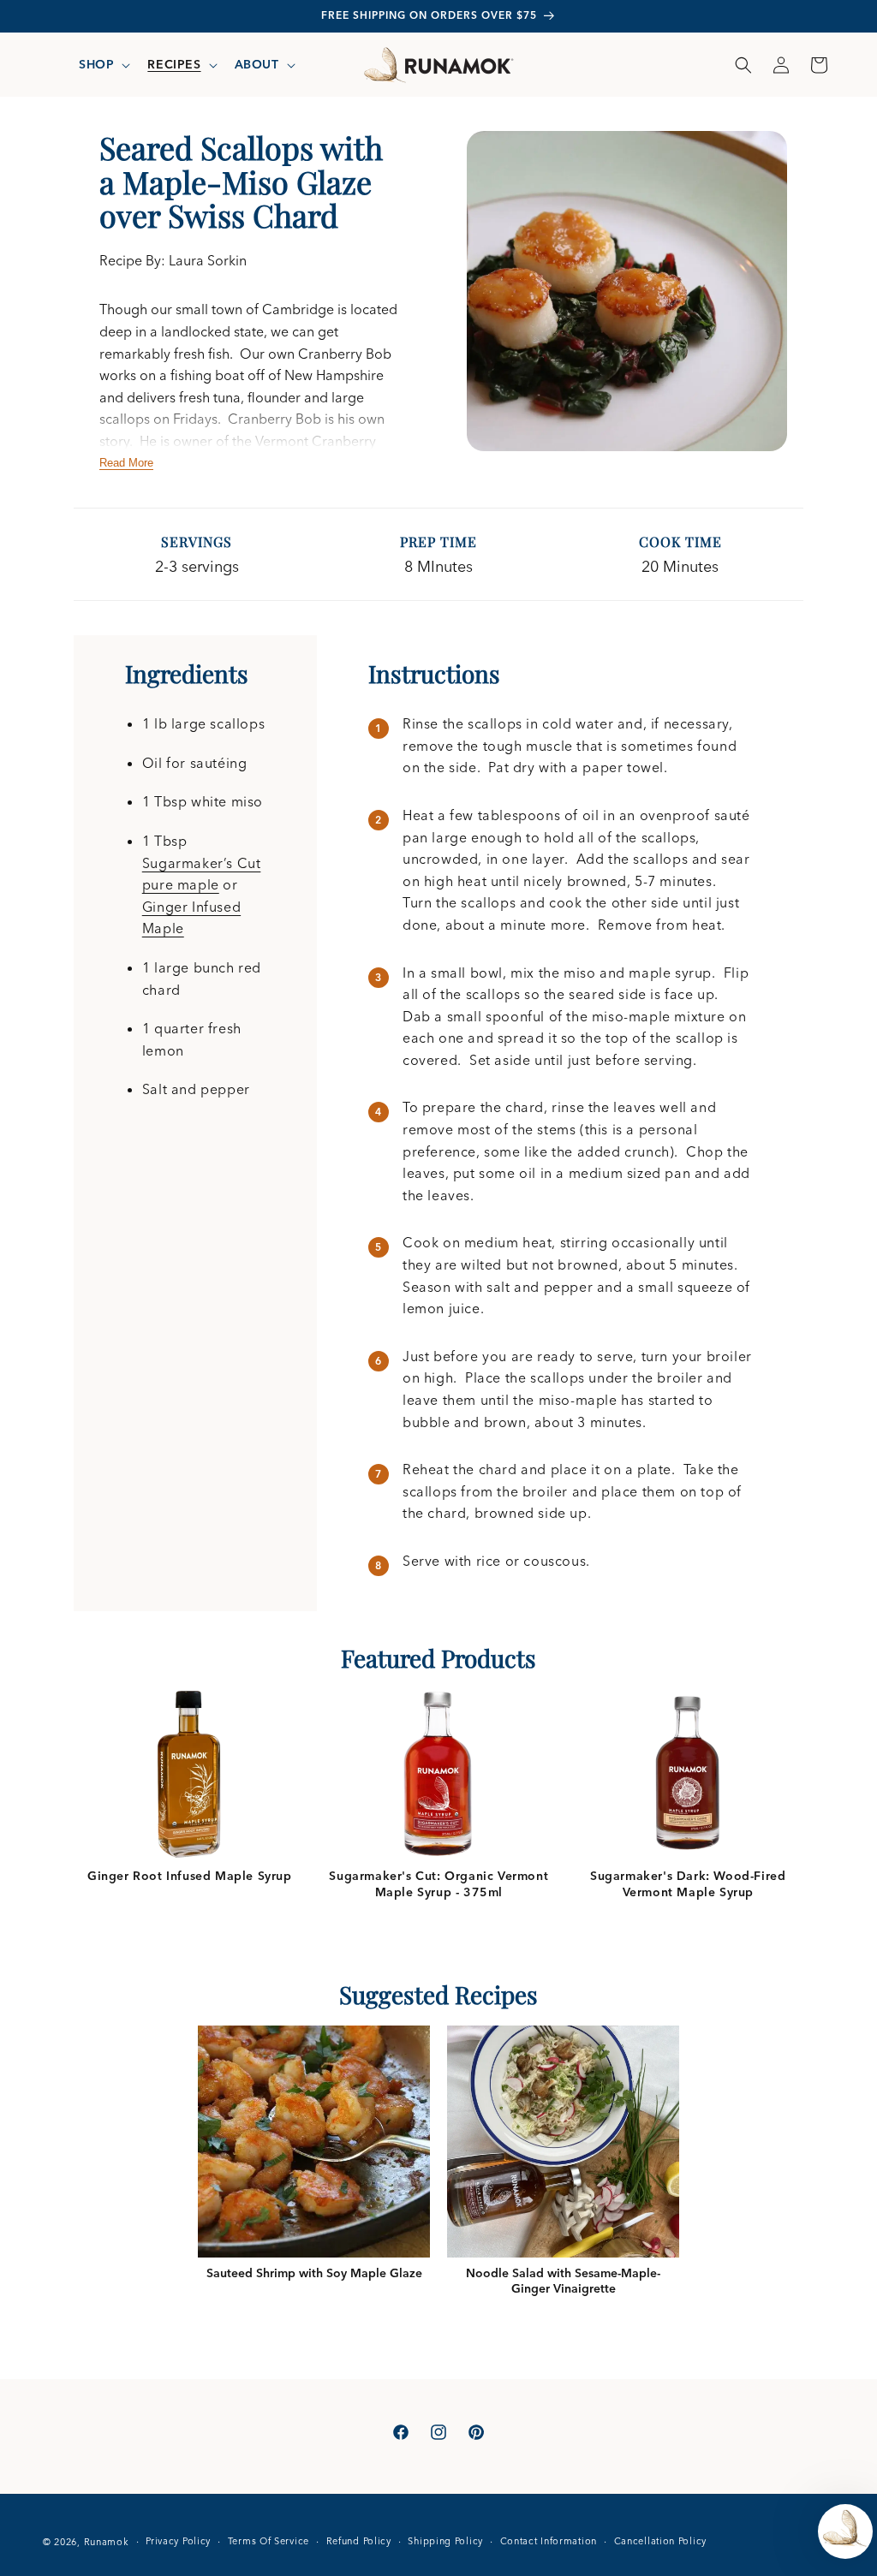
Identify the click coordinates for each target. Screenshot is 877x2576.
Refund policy (359, 2541)
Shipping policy (445, 2541)
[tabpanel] (190, 1786)
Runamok (107, 2542)
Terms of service (268, 2541)
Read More (126, 463)
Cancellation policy (660, 2541)
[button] (103, 64)
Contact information (549, 2541)
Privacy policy (178, 2541)
